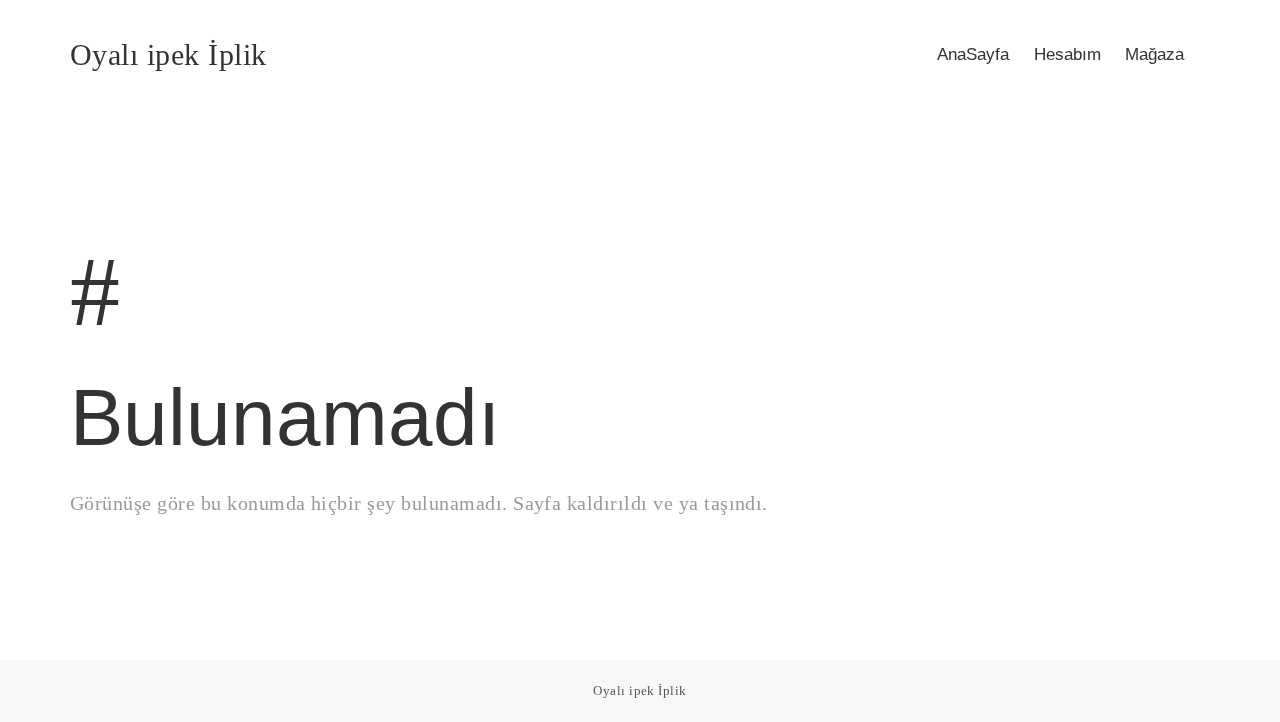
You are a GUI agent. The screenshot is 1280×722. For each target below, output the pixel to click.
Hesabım (1067, 54)
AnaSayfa (973, 54)
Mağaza (1154, 54)
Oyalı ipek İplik (168, 55)
